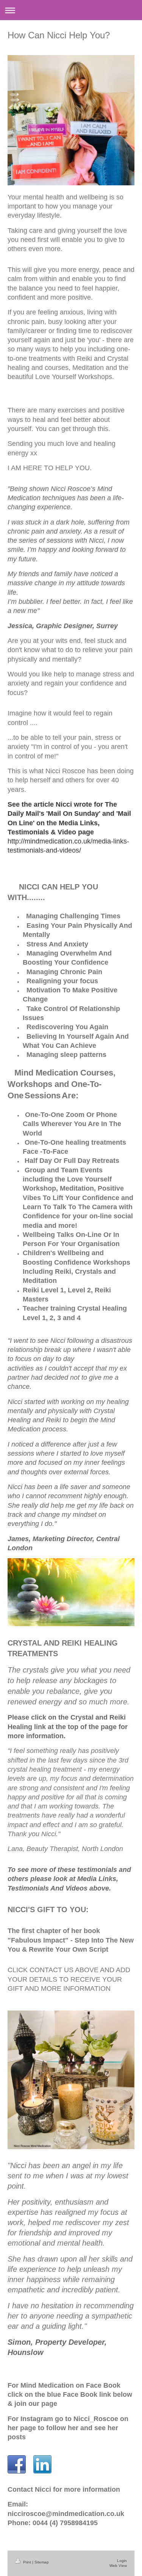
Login (122, 2561)
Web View (118, 2566)
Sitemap (42, 2562)
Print (27, 2562)
